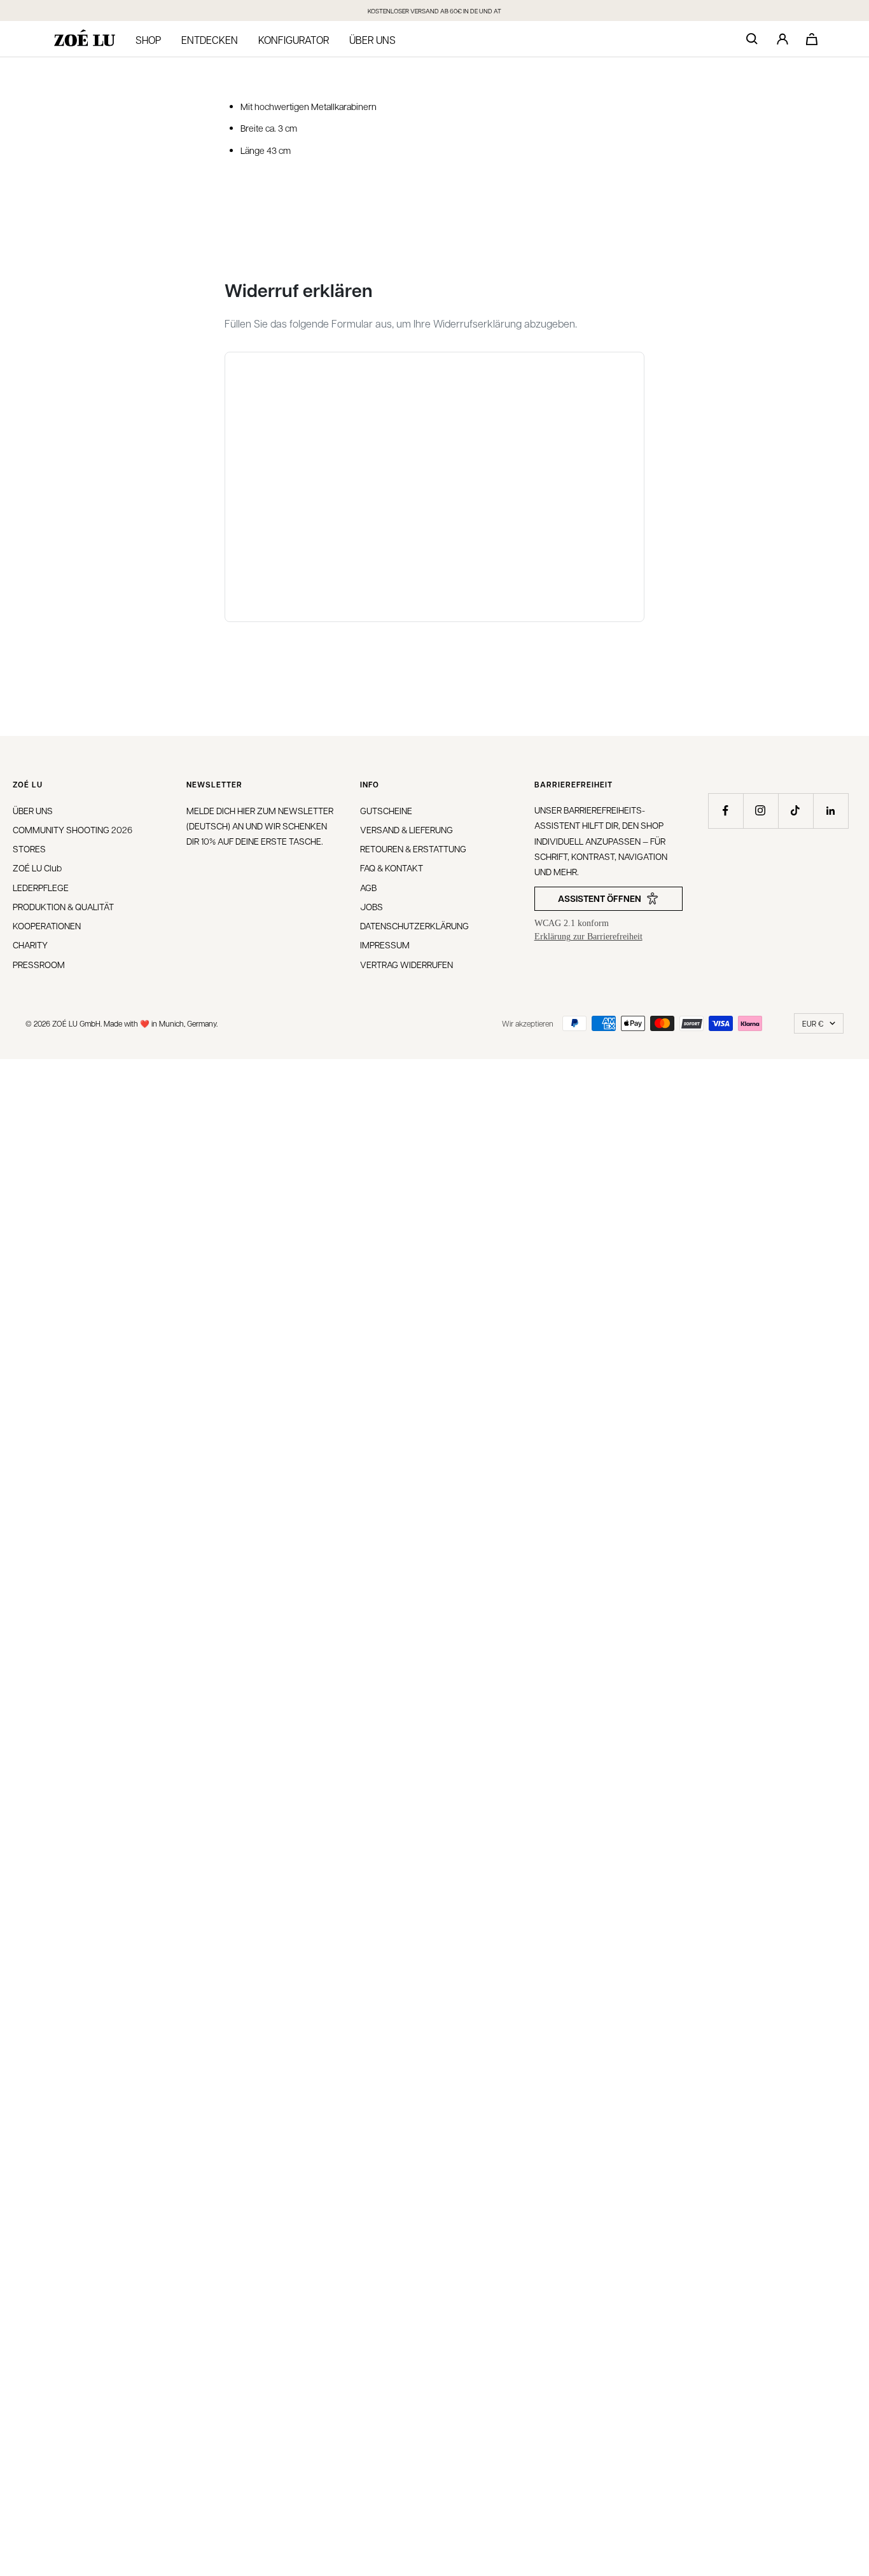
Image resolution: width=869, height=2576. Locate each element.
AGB (368, 887)
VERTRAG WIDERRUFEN (407, 964)
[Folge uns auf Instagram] (761, 811)
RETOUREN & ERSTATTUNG (413, 848)
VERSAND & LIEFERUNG (407, 829)
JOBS (372, 906)
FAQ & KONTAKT (392, 868)
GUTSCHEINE (386, 810)
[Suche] (752, 39)
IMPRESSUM (385, 945)
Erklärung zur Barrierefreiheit (588, 937)
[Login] (782, 39)
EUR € (813, 1023)
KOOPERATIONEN (47, 925)
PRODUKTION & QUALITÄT (63, 906)
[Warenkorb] (812, 39)
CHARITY (30, 945)
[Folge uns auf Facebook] (726, 811)
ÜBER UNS (33, 810)
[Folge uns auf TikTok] (796, 811)
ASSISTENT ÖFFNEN (600, 898)
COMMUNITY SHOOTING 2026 (73, 829)
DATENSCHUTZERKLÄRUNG (414, 925)
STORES (29, 848)
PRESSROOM (39, 964)
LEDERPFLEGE (41, 887)
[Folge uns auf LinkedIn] (831, 811)
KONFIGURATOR (294, 40)
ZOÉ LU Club (37, 868)
